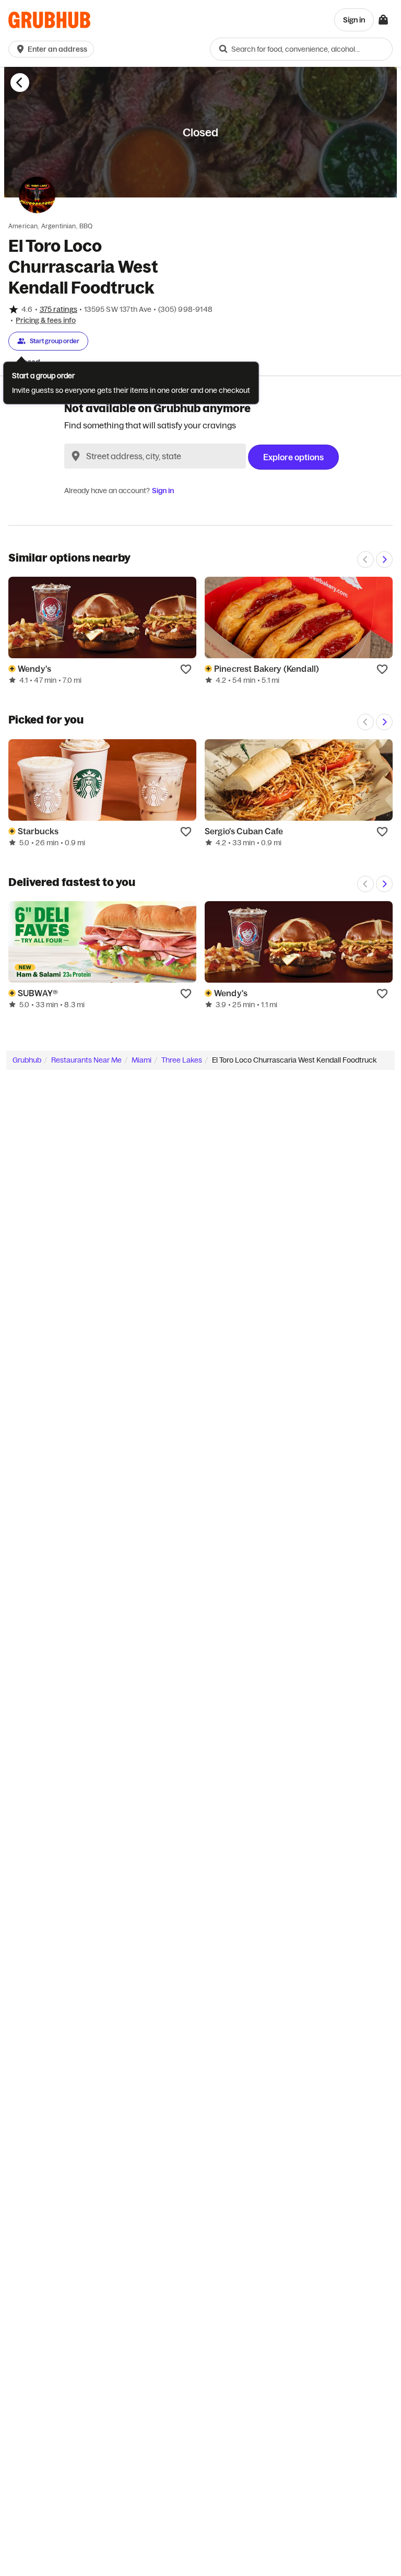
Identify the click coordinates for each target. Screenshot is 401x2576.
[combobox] (301, 49)
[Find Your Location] (76, 456)
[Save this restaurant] (186, 669)
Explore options (293, 457)
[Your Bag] (383, 20)
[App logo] (49, 20)
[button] (53, 49)
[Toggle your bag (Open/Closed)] (383, 20)
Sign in (163, 491)
